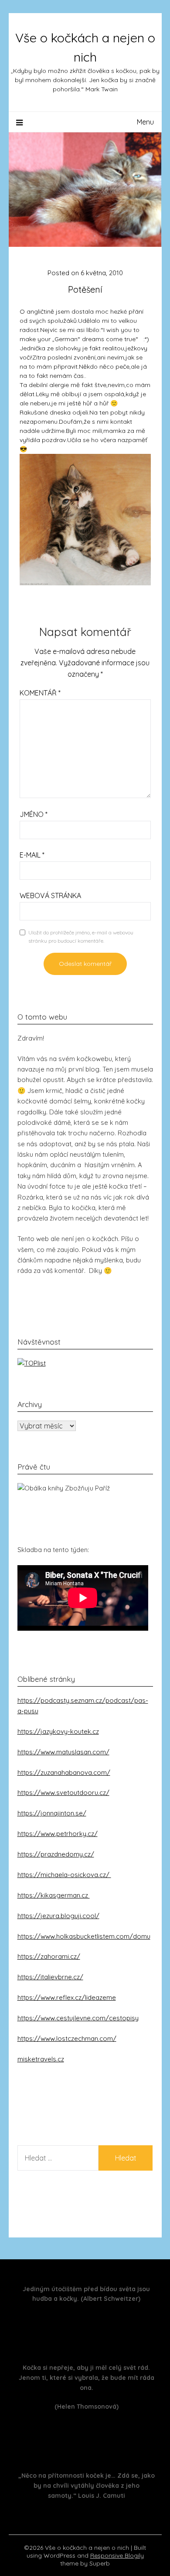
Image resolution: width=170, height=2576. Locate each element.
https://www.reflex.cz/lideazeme (67, 1997)
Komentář (40, 693)
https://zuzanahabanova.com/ (64, 1772)
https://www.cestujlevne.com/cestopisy (78, 2018)
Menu (145, 122)
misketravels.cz (41, 2059)
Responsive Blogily (117, 2555)
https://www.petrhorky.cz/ (58, 1834)
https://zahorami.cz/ (49, 1956)
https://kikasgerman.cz (54, 1895)
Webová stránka (50, 896)
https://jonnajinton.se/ (52, 1813)
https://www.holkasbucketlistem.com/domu (84, 1936)
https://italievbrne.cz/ (50, 1977)
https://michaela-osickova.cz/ (64, 1875)
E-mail (32, 855)
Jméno (34, 814)
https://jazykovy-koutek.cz (58, 1731)
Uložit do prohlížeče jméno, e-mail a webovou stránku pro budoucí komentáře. (81, 937)
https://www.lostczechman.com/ (67, 2038)
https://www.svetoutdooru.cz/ (63, 1793)
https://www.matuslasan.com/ (63, 1752)
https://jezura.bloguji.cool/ (58, 1916)
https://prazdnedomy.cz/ (56, 1854)
